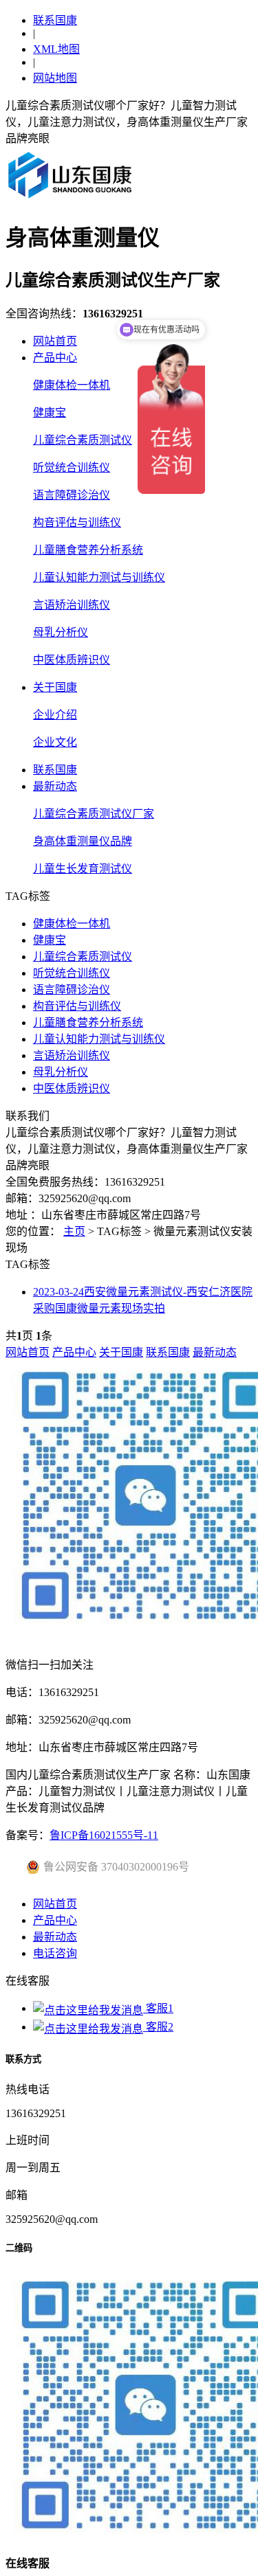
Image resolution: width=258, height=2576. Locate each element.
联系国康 (55, 20)
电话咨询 (55, 1953)
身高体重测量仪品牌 (83, 841)
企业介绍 (55, 715)
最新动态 (55, 786)
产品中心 (55, 358)
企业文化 (55, 742)
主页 (74, 1231)
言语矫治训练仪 (72, 605)
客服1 (158, 2008)
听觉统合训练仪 (72, 467)
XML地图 (56, 49)
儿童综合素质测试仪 (83, 440)
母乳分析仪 (61, 632)
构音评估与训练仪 (77, 522)
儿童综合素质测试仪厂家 (94, 814)
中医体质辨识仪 (72, 660)
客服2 (158, 2027)
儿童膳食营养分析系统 (88, 550)
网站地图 (55, 78)
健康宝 (50, 413)
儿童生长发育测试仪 (83, 869)
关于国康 (55, 687)
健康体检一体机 (72, 385)
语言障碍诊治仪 (72, 495)
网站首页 (55, 341)
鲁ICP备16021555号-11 (104, 1835)
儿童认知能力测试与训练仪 (99, 577)
